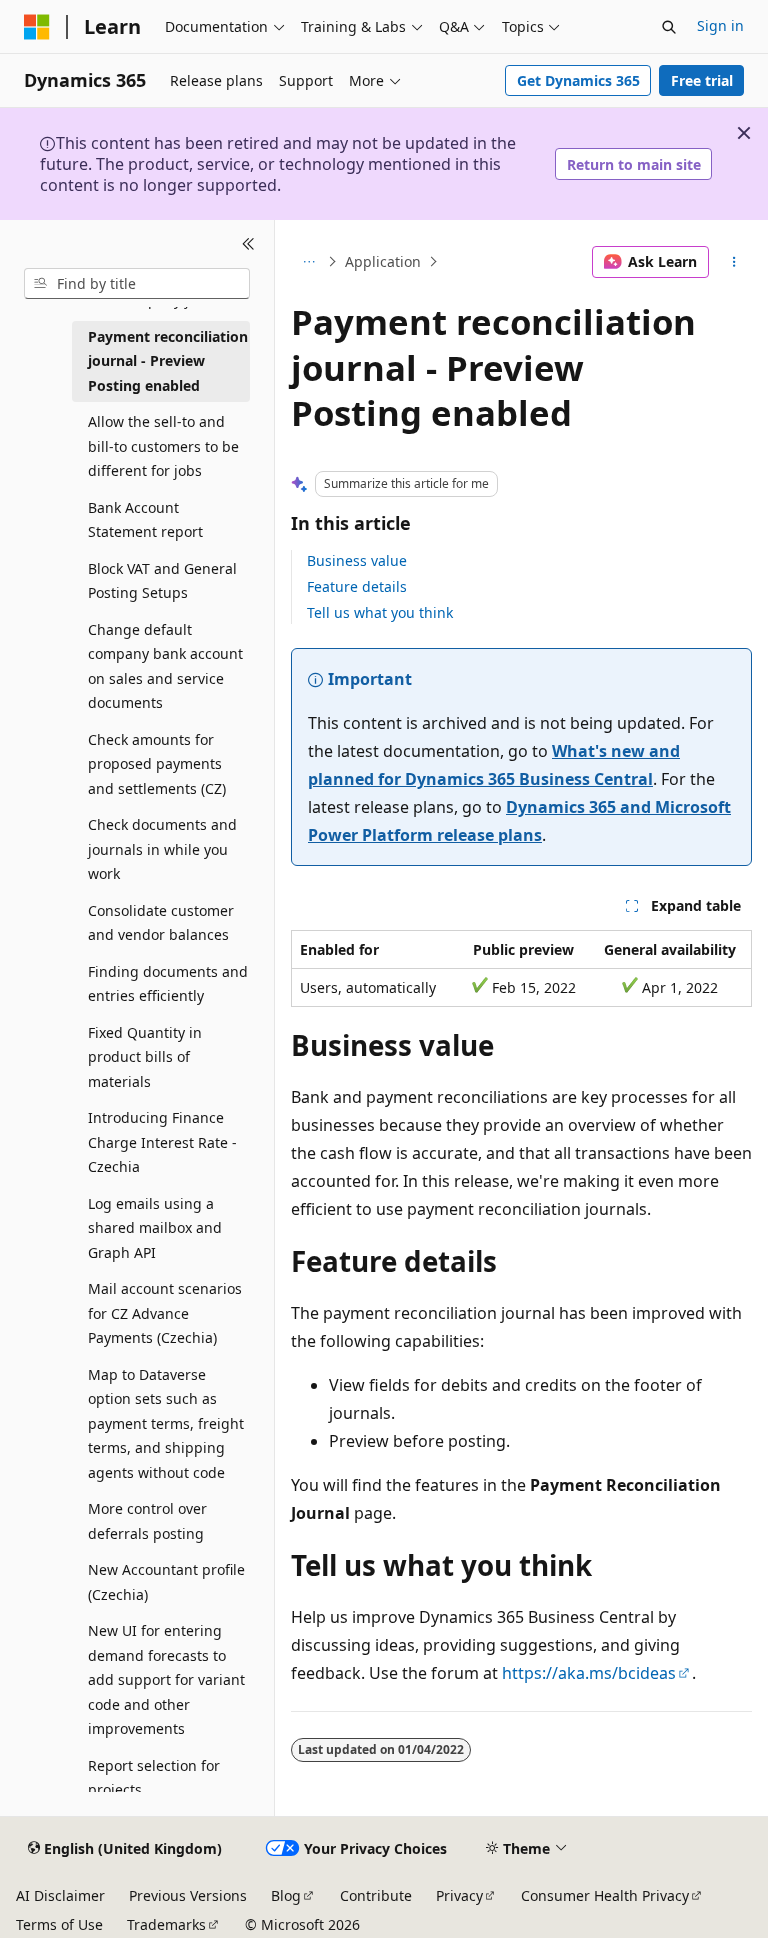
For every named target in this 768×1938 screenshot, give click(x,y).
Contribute (376, 1895)
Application (383, 261)
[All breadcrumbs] (308, 262)
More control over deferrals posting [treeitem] (147, 1521)
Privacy (459, 1895)
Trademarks (166, 1924)
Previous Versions (188, 1895)
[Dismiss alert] (744, 133)
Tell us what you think (380, 612)
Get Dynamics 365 (578, 80)
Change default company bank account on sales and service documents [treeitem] (165, 666)
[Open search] (669, 27)
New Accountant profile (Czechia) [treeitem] (166, 1582)
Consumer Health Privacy (605, 1895)
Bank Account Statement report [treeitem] (145, 520)
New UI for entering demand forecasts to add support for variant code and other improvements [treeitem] (166, 1679)
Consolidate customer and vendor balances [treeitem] (161, 923)
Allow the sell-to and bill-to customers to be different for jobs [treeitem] (163, 446)
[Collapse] (248, 244)
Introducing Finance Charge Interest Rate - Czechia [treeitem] (162, 1142)
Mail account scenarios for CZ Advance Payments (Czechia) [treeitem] (165, 1313)
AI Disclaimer (60, 1895)
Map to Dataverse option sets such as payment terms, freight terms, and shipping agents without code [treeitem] (166, 1423)
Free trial (702, 80)
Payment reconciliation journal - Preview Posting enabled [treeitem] (168, 361)
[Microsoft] (37, 27)
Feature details (357, 586)
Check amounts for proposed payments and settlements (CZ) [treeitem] (157, 764)
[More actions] (734, 262)
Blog (286, 1895)
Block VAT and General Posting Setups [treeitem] (162, 581)
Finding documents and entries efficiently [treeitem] (168, 984)
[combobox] (137, 284)
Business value (357, 560)
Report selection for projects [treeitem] (154, 1778)
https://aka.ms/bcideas (589, 1673)
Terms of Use (59, 1924)
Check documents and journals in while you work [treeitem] (162, 849)
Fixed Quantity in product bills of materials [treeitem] (145, 1057)
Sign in (720, 25)
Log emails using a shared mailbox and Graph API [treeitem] (155, 1228)
